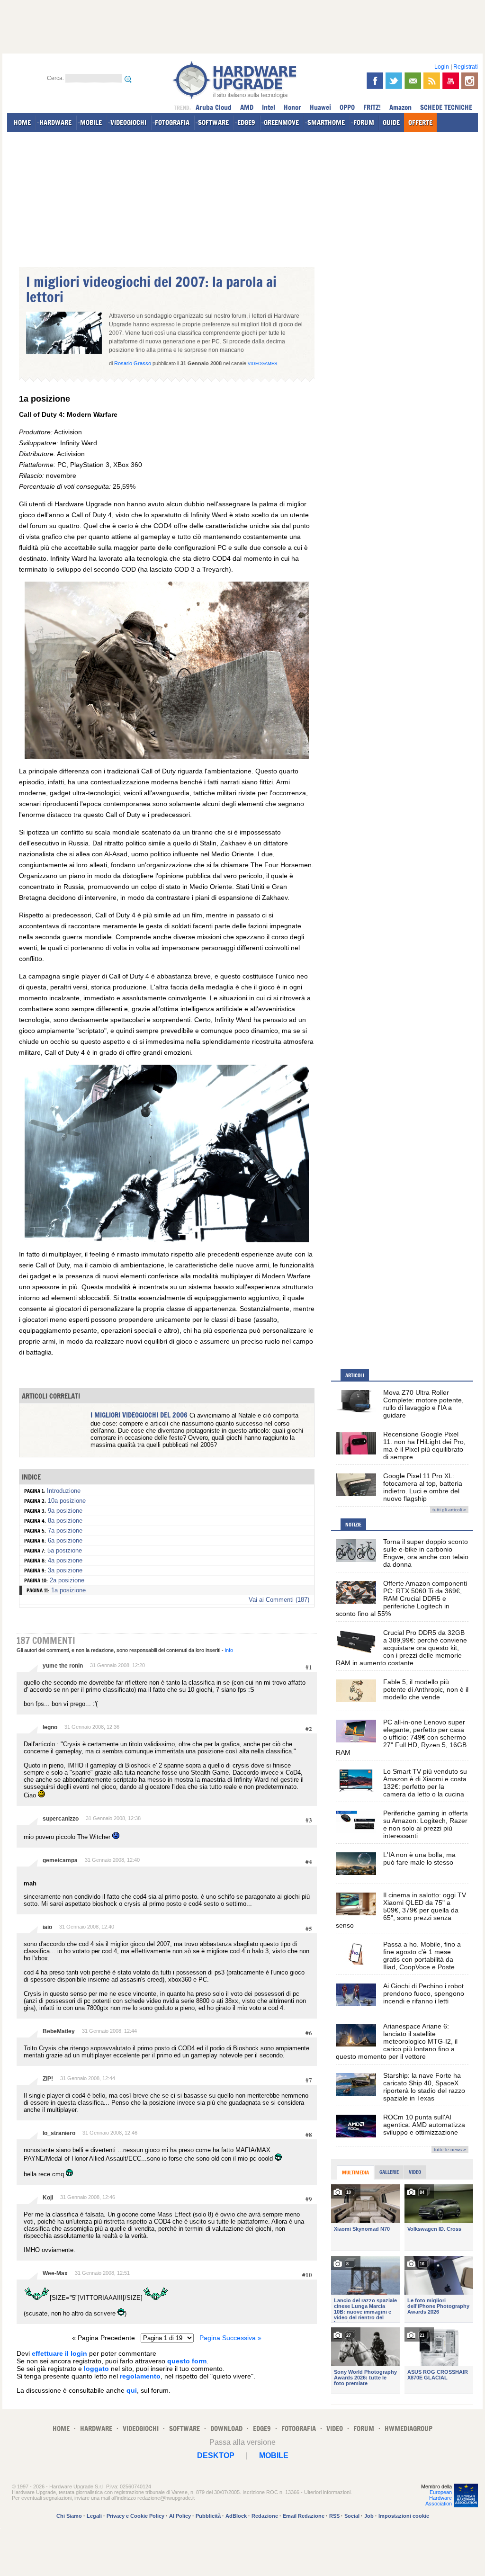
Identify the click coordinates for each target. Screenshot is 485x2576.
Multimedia (355, 2172)
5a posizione (65, 1550)
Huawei (320, 107)
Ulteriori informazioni (327, 2492)
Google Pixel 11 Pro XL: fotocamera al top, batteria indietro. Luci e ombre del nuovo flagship (423, 1487)
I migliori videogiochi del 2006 (139, 1415)
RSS (334, 2516)
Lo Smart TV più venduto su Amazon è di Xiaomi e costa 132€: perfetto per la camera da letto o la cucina (425, 1783)
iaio (47, 1927)
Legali (94, 2516)
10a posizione (67, 1501)
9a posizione (65, 1511)
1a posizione (68, 1590)
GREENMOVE (281, 122)
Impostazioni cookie (404, 2516)
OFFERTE (420, 122)
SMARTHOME (326, 122)
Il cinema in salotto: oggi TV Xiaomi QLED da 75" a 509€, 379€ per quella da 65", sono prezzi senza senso (401, 1910)
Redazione (265, 2516)
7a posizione (65, 1530)
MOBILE (91, 122)
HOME (22, 122)
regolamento (140, 2376)
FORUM (364, 122)
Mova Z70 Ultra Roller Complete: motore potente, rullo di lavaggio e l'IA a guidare (423, 1404)
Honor (292, 107)
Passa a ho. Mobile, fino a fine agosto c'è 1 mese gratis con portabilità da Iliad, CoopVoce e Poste (422, 1956)
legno (50, 1727)
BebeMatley (59, 2031)
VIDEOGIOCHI (128, 122)
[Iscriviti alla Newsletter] (413, 81)
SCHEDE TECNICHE (446, 107)
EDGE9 (246, 122)
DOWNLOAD (226, 2428)
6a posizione (65, 1540)
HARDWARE (55, 122)
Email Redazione (304, 2516)
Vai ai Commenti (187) (279, 1600)
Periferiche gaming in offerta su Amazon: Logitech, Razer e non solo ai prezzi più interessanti (426, 1824)
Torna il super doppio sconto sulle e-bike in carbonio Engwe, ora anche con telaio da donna (426, 1553)
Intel (269, 107)
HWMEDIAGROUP (409, 2428)
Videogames (262, 364)
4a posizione (65, 1560)
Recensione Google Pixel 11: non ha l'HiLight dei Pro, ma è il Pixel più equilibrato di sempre (424, 1445)
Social (352, 2516)
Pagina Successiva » (230, 2338)
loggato (96, 2369)
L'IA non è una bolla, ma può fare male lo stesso (419, 1858)
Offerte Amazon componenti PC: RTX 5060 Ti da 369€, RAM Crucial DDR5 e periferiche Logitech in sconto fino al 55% (401, 1598)
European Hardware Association (439, 2498)
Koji (48, 2198)
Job (369, 2516)
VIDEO (335, 2428)
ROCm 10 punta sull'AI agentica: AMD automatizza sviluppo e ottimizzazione (424, 2125)
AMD (247, 107)
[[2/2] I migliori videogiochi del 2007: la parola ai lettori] (167, 1240)
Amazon (400, 107)
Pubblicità (208, 2516)
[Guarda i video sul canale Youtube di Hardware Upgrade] (451, 81)
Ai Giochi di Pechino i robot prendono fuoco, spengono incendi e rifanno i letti (424, 1993)
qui (132, 2390)
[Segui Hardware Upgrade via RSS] (432, 81)
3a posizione (65, 1570)
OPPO (347, 107)
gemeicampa (60, 1860)
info (229, 1650)
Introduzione (64, 1491)
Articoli (355, 1375)
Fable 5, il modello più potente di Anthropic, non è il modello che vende (426, 1689)
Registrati (466, 67)
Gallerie (389, 2172)
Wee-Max (55, 2273)
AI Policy (180, 2516)
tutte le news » (450, 2150)
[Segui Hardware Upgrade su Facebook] (375, 81)
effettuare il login (59, 2353)
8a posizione (65, 1521)
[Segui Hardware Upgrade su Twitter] (394, 81)
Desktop (216, 2455)
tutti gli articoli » (449, 1510)
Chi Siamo (69, 2516)
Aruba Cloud (214, 107)
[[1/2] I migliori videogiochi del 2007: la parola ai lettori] (167, 757)
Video (415, 2172)
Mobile (274, 2455)
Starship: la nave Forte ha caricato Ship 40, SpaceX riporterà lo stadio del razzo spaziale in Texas (424, 2087)
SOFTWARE (213, 122)
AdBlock (236, 2516)
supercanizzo (61, 1819)
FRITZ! (372, 107)
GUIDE (391, 122)
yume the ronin (63, 1666)
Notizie (353, 1525)
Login (442, 67)
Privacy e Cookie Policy (135, 2516)
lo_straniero (59, 2133)
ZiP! (48, 2079)
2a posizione (67, 1580)
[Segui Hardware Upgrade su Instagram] (470, 81)
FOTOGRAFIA (172, 122)
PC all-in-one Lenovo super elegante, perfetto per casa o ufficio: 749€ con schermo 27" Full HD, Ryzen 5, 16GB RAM (401, 1737)
